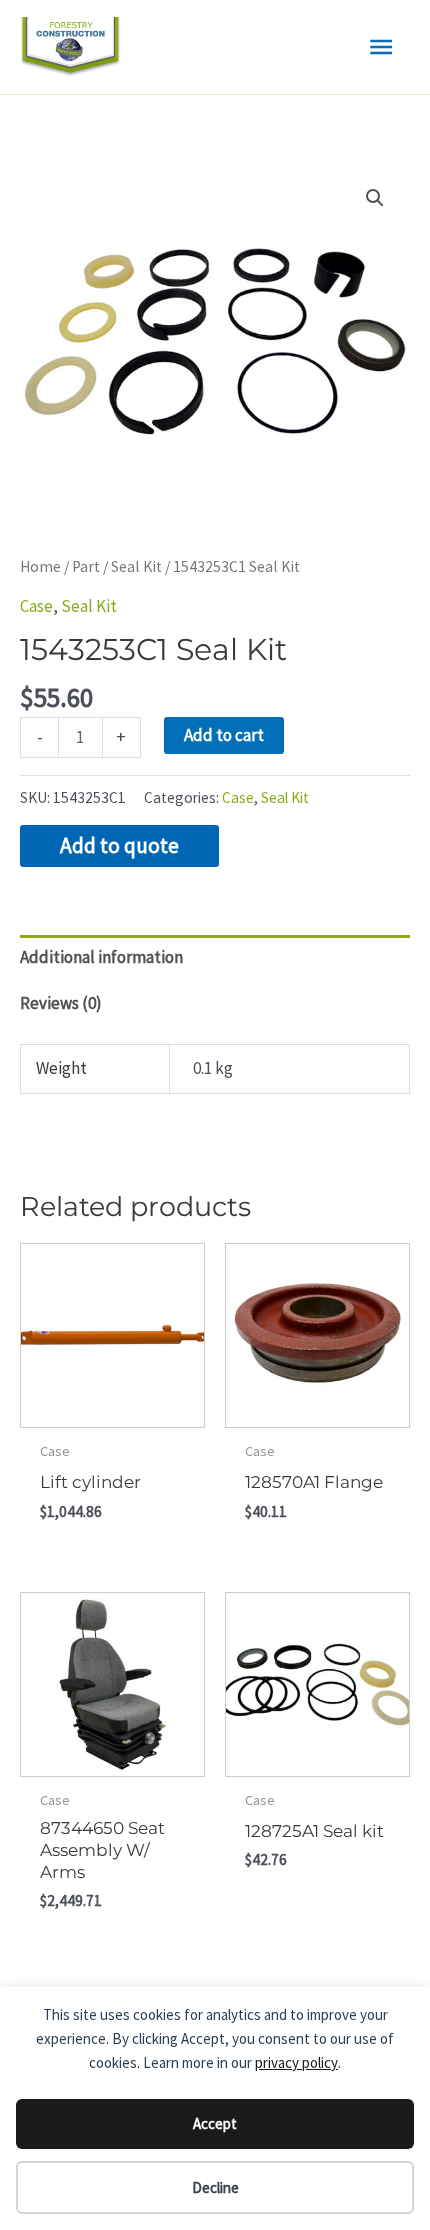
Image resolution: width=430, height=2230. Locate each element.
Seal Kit (136, 566)
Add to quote (119, 845)
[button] (375, 198)
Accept (215, 2123)
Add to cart (224, 735)
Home (40, 566)
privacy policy (296, 2062)
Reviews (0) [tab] (61, 1003)
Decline (215, 2187)
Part (86, 566)
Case (36, 606)
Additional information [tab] (101, 957)
